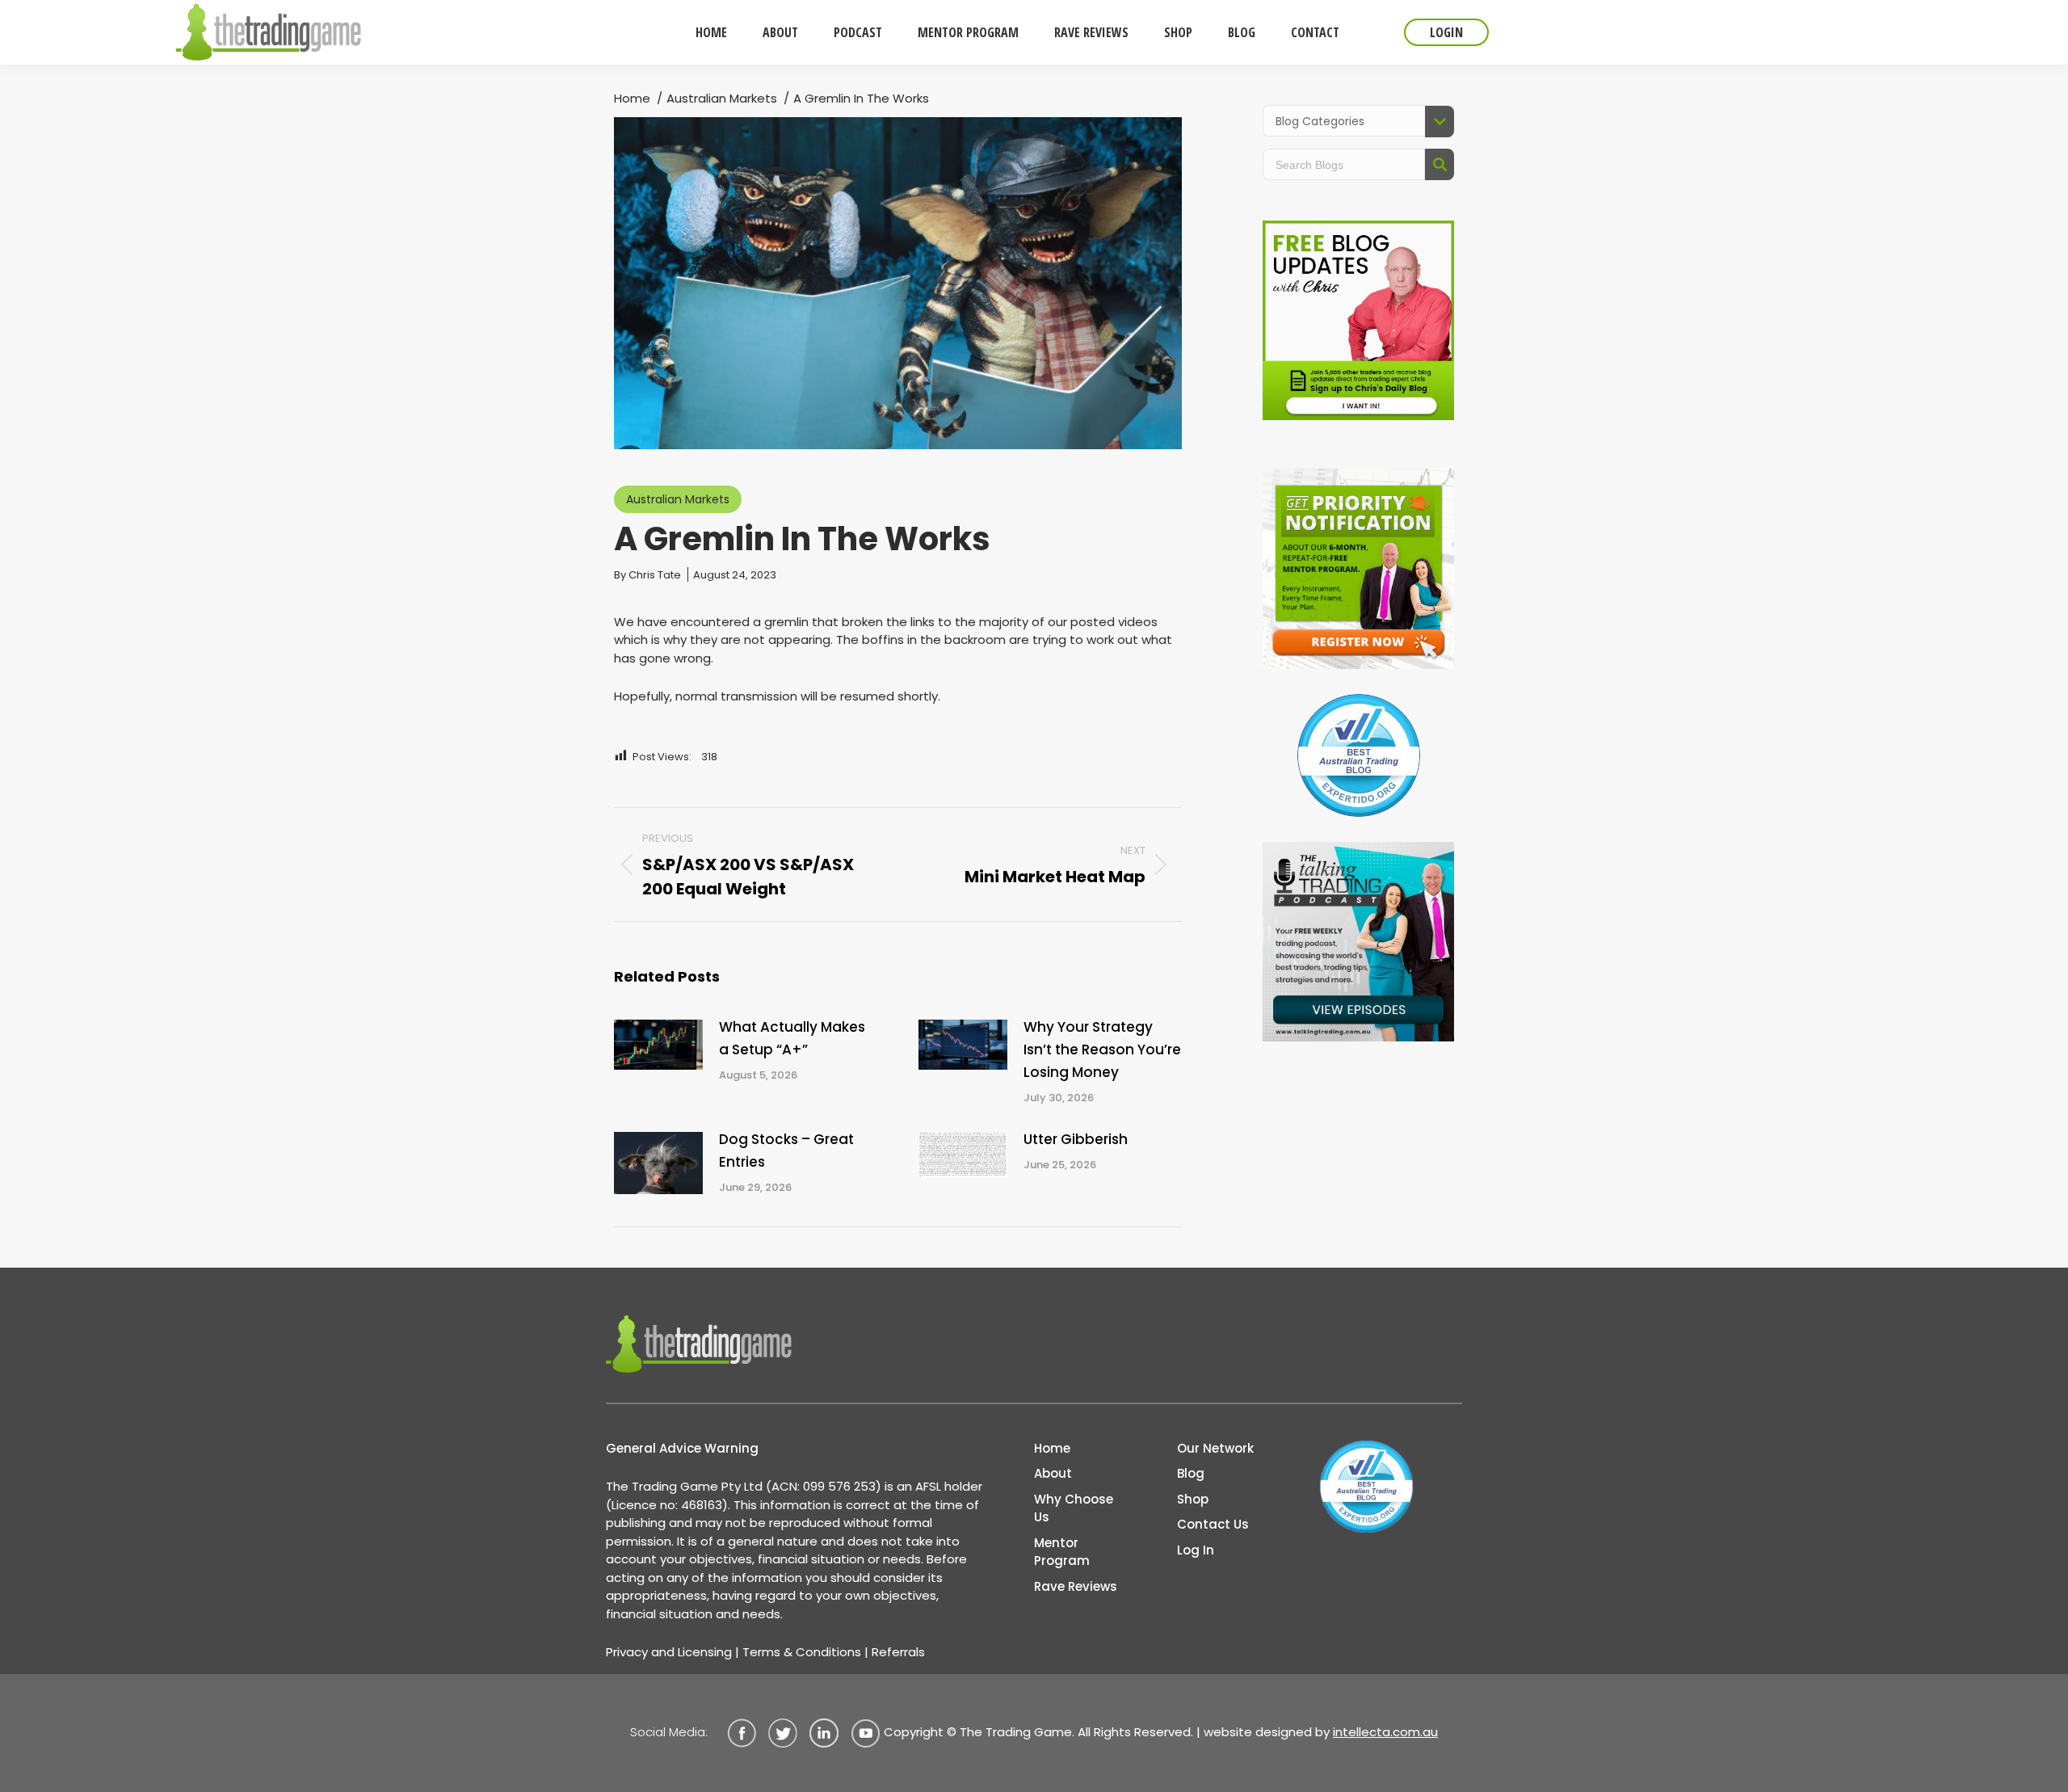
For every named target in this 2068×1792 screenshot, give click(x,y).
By (647, 575)
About (1053, 1473)
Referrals (898, 1652)
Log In (1196, 1550)
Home (1052, 1448)
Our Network (1215, 1448)
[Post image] (658, 1045)
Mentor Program (1062, 1552)
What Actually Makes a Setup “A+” (792, 1038)
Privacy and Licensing (669, 1652)
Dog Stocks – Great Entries (786, 1150)
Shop (1193, 1499)
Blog (1191, 1473)
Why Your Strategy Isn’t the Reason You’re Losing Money (1102, 1050)
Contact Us (1213, 1524)
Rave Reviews (1076, 1586)
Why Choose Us (1074, 1508)
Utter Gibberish (1076, 1139)
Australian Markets (678, 499)
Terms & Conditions (802, 1652)
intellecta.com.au (1385, 1732)
